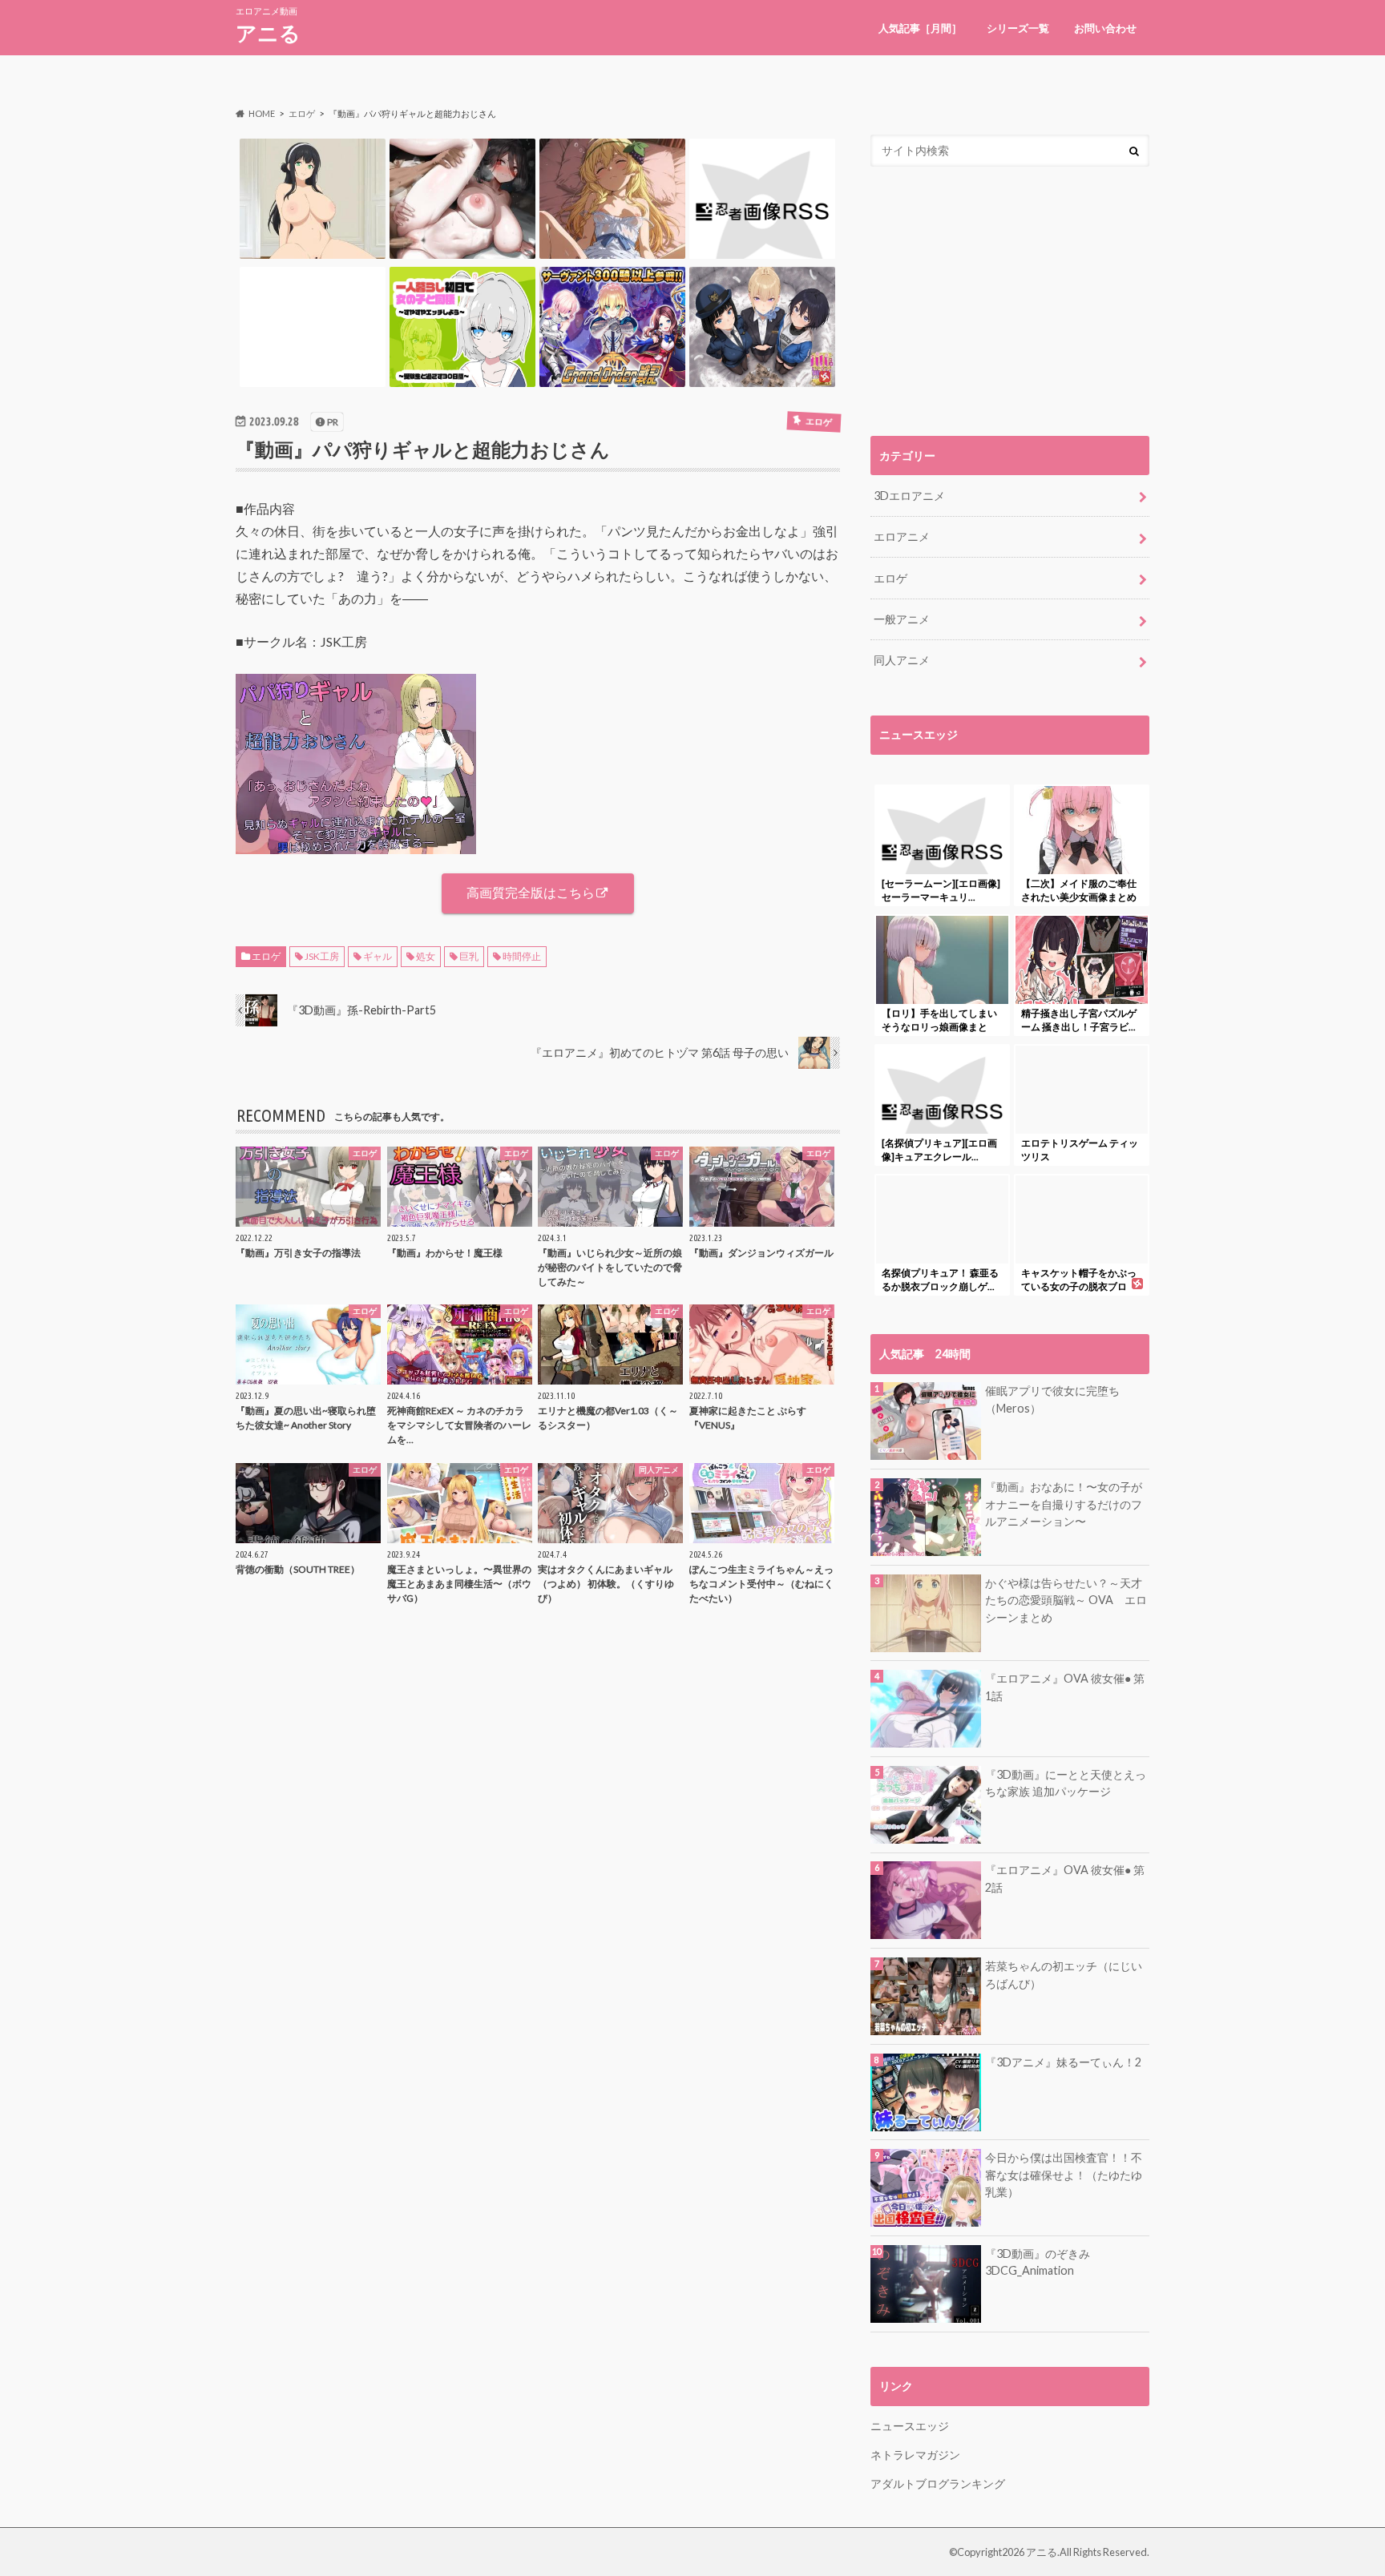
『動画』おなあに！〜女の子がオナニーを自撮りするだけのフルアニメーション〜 (1064, 1504)
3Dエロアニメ (909, 496)
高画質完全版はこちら (531, 892)
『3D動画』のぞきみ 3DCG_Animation (1038, 2262)
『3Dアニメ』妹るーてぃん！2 (1063, 2062)
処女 (426, 956)
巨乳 (469, 956)
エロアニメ (902, 536)
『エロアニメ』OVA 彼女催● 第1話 (1065, 1687)
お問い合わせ (1105, 28)
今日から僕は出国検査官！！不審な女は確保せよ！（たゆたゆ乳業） (1064, 2175)
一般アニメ (902, 619)
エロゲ (266, 956)
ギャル (378, 956)
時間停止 (522, 956)
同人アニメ (902, 660)
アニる (268, 33)
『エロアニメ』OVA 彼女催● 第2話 (1065, 1879)
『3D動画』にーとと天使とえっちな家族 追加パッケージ (1066, 1783)
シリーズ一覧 (1018, 28)
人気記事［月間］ (920, 28)
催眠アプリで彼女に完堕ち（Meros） (1052, 1399)
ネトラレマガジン (915, 2455)
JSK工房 (322, 956)
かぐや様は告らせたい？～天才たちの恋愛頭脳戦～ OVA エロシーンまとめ (1066, 1600)
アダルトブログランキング (938, 2483)
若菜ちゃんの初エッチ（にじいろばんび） (1064, 1975)
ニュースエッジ (910, 2426)
